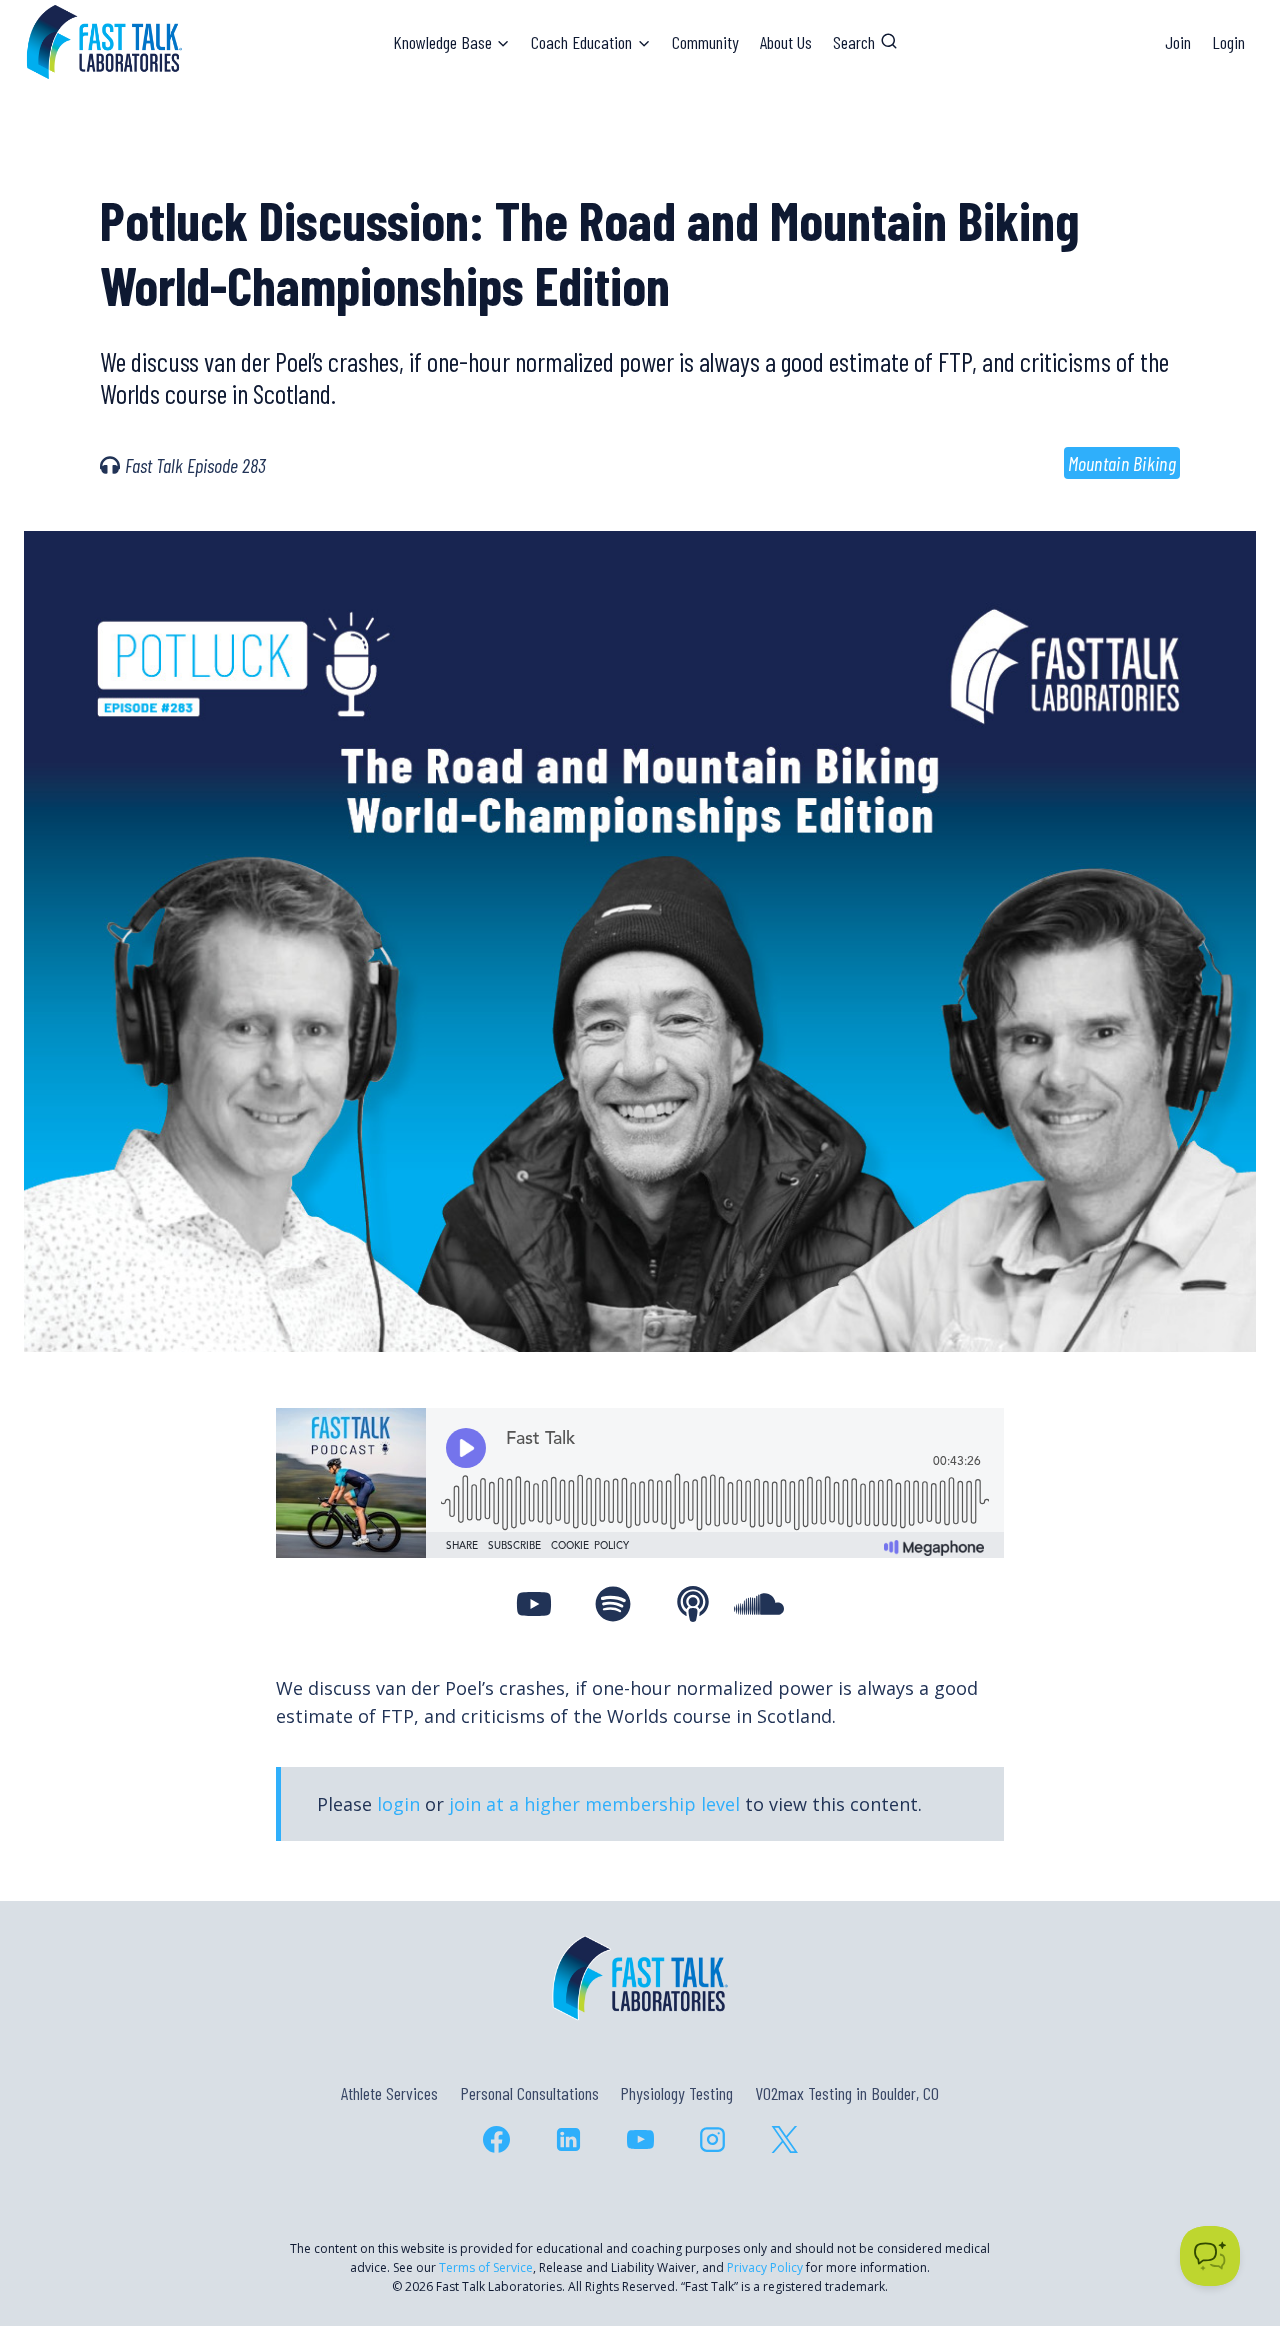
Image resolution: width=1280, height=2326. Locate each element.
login (398, 1804)
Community (705, 42)
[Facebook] (496, 2140)
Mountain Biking (1122, 463)
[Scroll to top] (1228, 2224)
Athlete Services (389, 2093)
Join (1178, 42)
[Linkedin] (568, 2140)
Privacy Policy (765, 2267)
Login (1228, 42)
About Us (786, 42)
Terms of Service (486, 2267)
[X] (784, 2140)
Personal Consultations (529, 2093)
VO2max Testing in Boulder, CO (847, 2093)
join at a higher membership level (594, 1804)
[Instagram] (712, 2140)
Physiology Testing (676, 2093)
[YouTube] (640, 2140)
